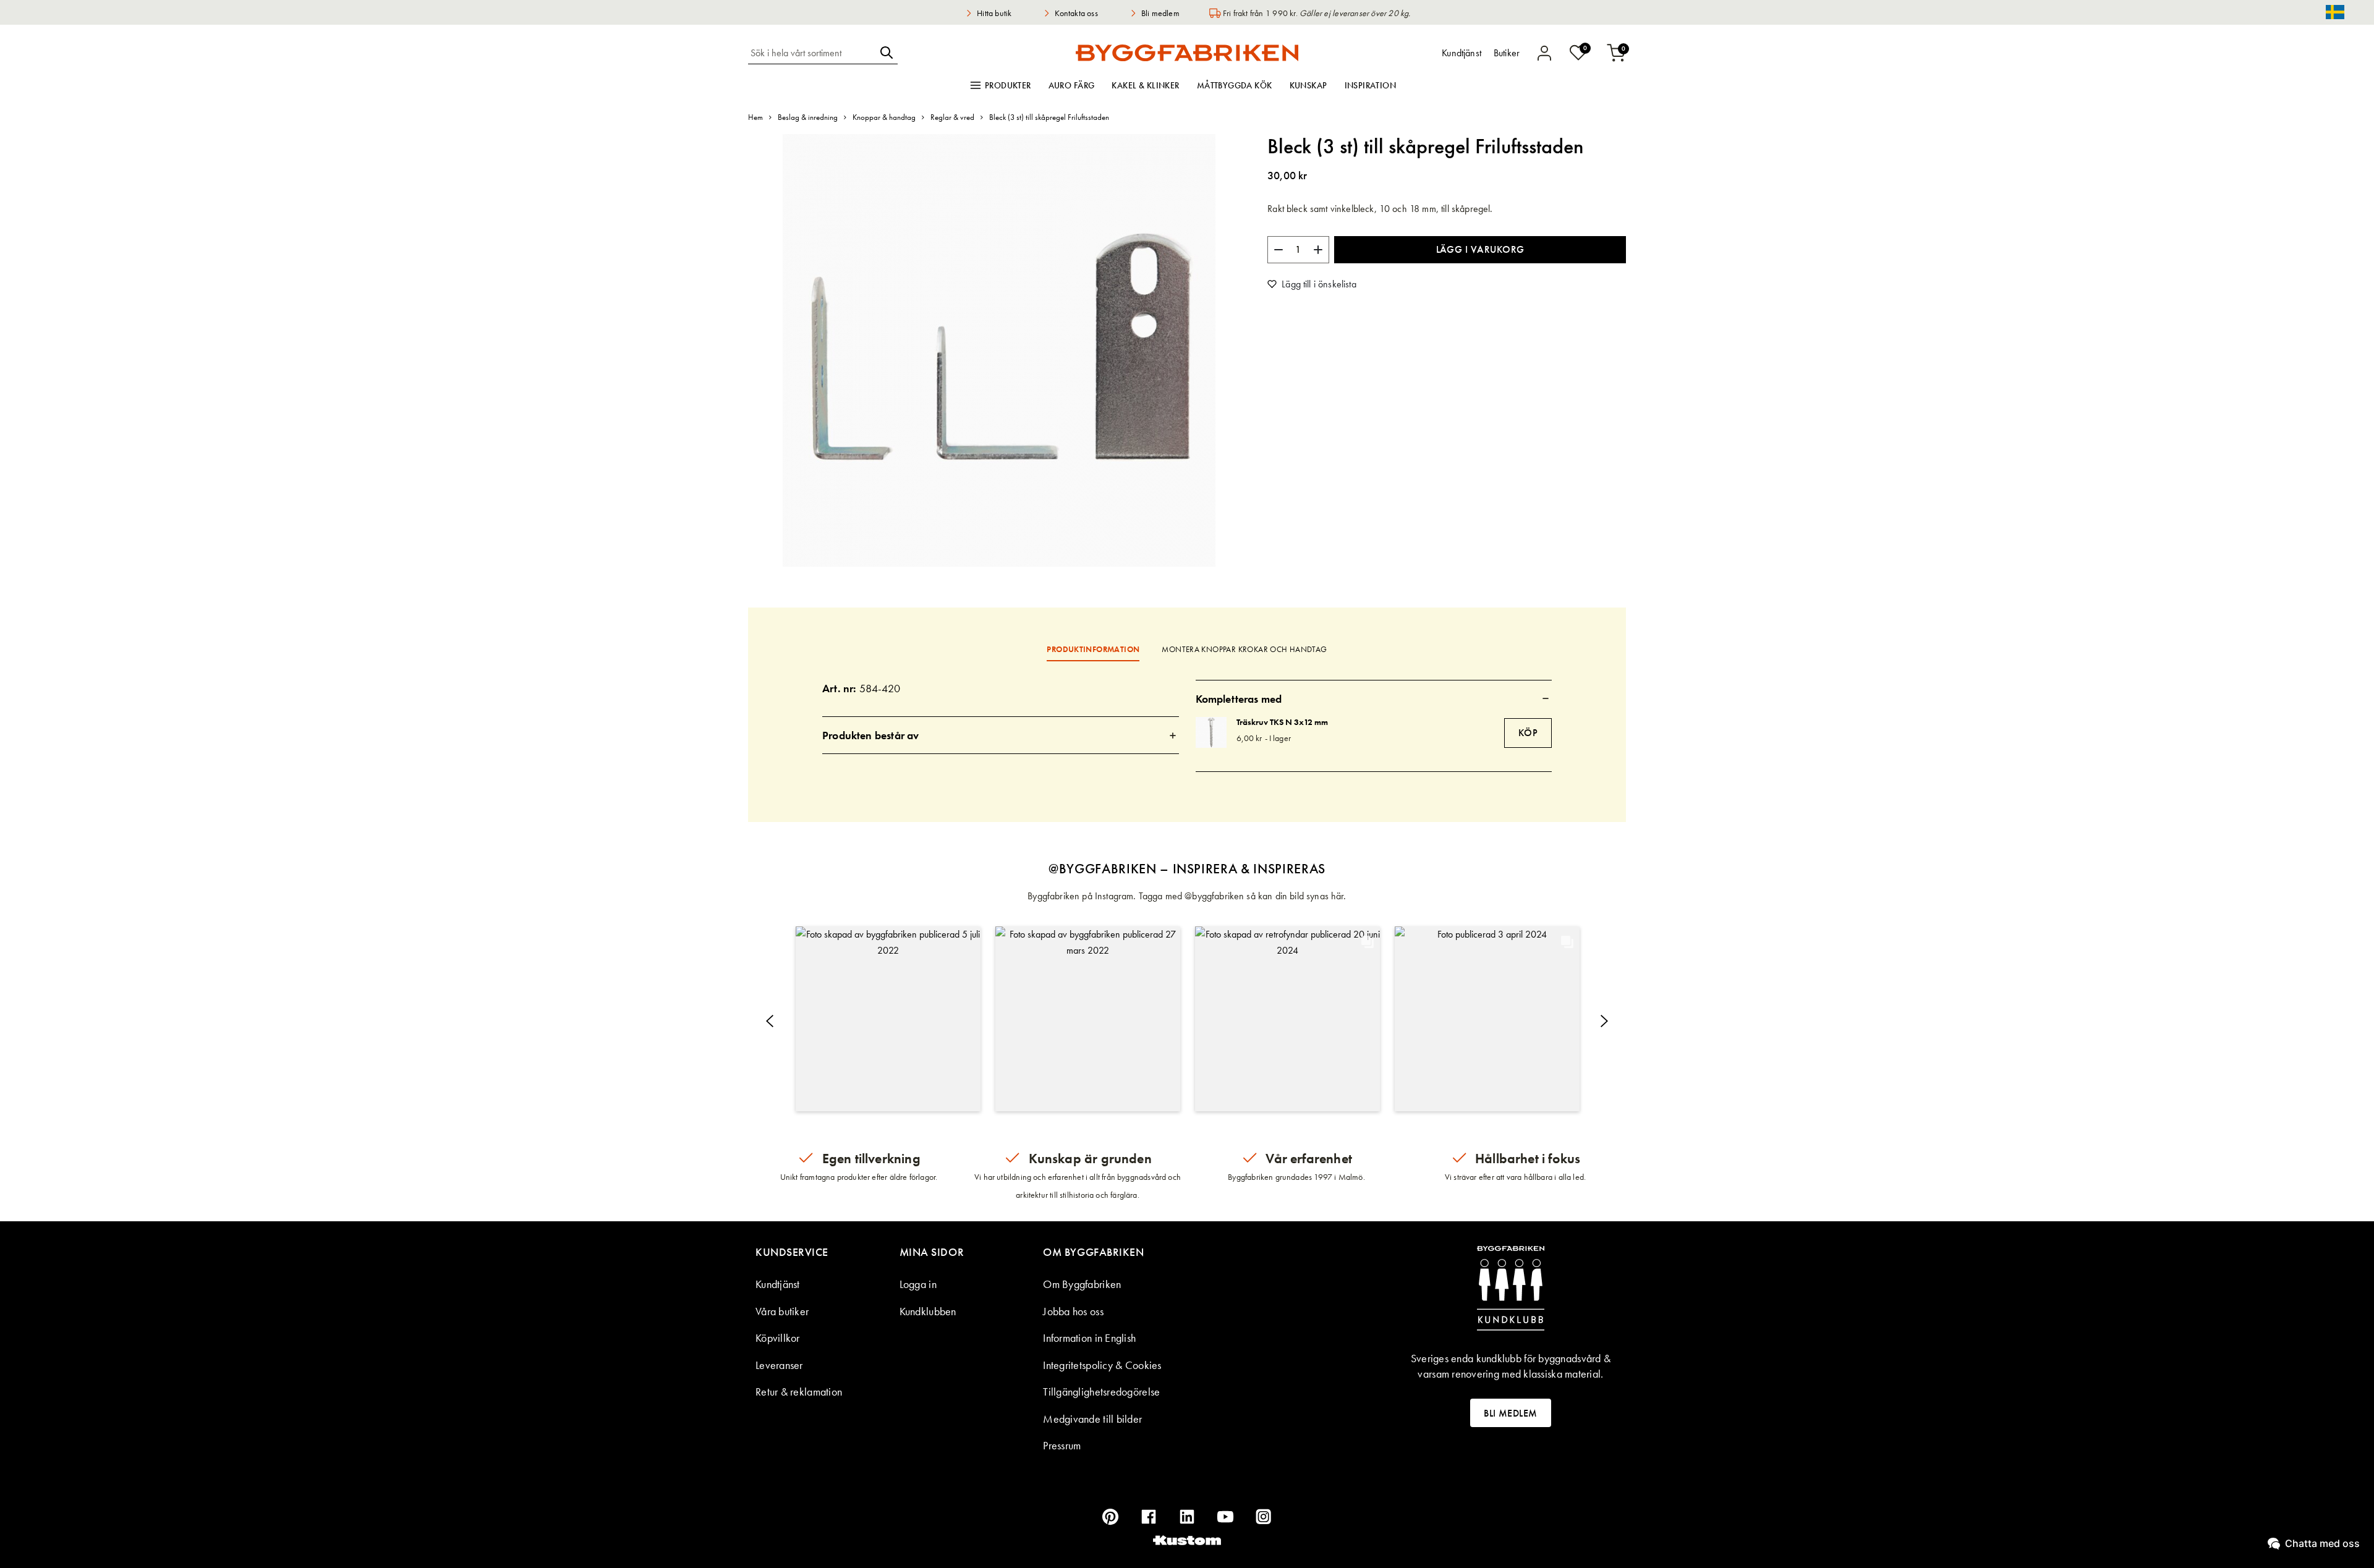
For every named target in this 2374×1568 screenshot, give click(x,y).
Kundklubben (928, 1311)
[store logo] (1187, 53)
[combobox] (812, 53)
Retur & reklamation (799, 1392)
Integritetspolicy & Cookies (1102, 1365)
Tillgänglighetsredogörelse (1101, 1392)
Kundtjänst (778, 1284)
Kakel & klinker (1145, 85)
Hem (755, 117)
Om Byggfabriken (1082, 1284)
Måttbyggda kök (1235, 85)
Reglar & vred (952, 117)
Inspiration (1371, 85)
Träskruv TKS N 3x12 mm (1282, 722)
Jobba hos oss (1073, 1311)
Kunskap (1308, 85)
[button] (888, 1019)
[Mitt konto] (1544, 53)
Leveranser (779, 1365)
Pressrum (1062, 1445)
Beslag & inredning (808, 117)
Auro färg (1072, 85)
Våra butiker (782, 1311)
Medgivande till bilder (1092, 1419)
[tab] (1001, 735)
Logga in (918, 1284)
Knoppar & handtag (884, 117)
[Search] (887, 53)
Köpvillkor (778, 1338)
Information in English (1089, 1338)
